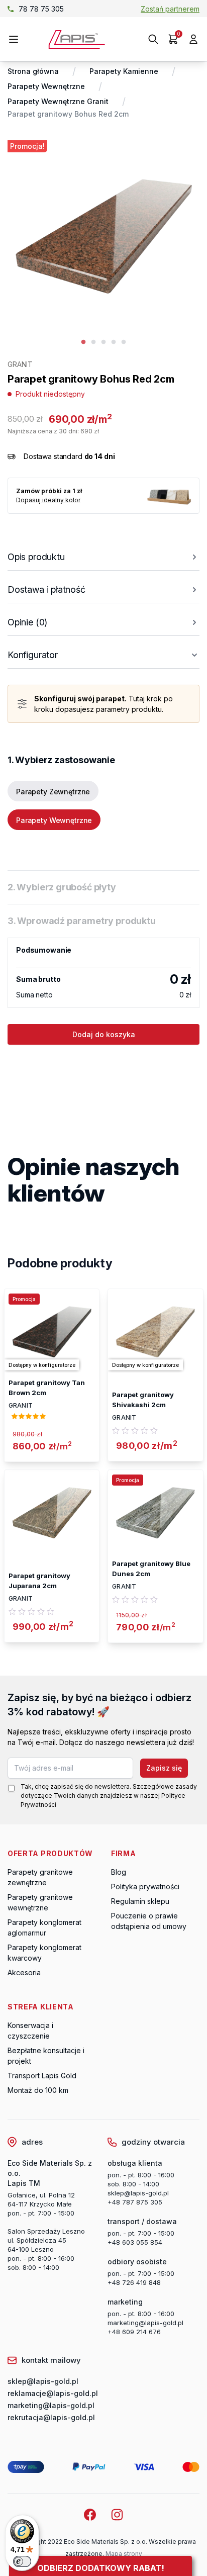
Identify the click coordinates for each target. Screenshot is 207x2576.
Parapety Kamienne (124, 71)
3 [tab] (103, 342)
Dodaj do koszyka (104, 1034)
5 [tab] (124, 342)
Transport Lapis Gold (42, 2076)
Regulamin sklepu (140, 1901)
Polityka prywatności (145, 1887)
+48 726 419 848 (134, 2282)
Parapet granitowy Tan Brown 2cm (47, 1388)
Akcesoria (24, 1972)
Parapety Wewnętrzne (46, 86)
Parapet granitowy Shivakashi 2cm (143, 1400)
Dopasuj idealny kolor (48, 500)
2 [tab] (93, 342)
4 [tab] (114, 342)
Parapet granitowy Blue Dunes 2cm (151, 1569)
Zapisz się (164, 1768)
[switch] (22, 2561)
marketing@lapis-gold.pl (145, 2323)
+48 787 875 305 (135, 2202)
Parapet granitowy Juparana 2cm (39, 1581)
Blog (119, 1872)
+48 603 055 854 (135, 2242)
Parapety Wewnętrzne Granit (58, 101)
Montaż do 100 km (38, 2090)
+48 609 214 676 (134, 2332)
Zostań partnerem (170, 9)
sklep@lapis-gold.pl (138, 2193)
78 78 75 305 (41, 9)
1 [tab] (83, 342)
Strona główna (33, 71)
